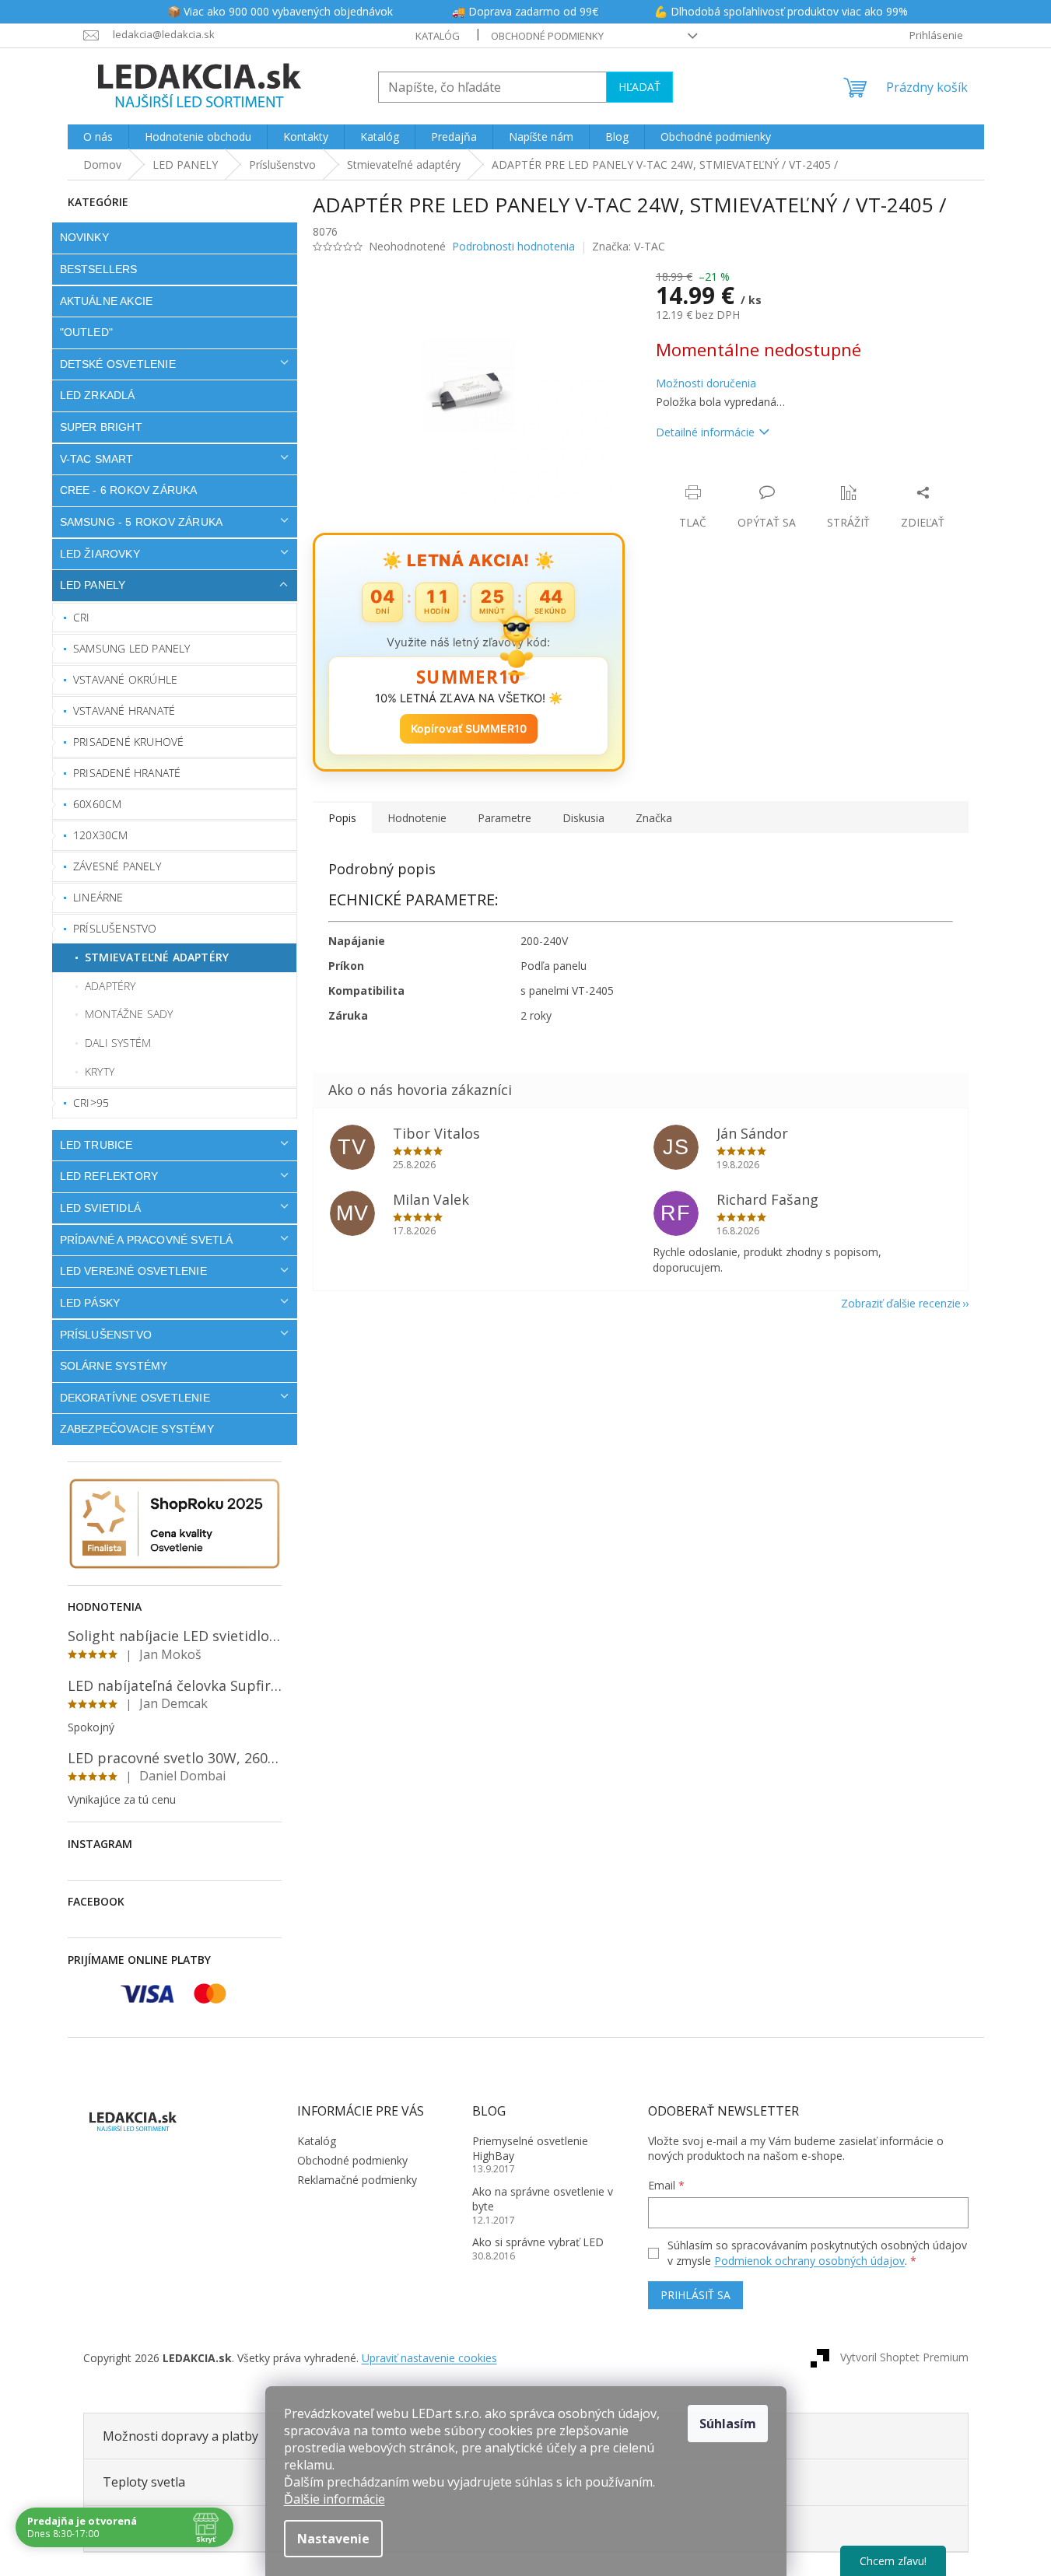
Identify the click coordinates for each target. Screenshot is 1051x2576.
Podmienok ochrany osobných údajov (809, 2261)
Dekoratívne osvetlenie (135, 1398)
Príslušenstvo (115, 928)
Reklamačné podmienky (357, 2180)
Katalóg (438, 36)
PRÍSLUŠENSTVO (106, 1335)
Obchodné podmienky (547, 36)
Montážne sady (129, 1014)
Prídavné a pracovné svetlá (147, 1240)
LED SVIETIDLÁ (101, 1208)
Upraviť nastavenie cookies (429, 2358)
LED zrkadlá (98, 395)
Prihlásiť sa (695, 2295)
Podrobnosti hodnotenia (513, 246)
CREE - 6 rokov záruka (129, 490)
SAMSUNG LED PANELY (132, 648)
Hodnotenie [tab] (417, 818)
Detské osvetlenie (118, 364)
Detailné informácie (705, 432)
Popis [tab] (342, 818)
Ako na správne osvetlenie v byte (543, 2199)
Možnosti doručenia (706, 383)
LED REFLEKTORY (109, 1176)
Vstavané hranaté (124, 710)
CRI (82, 617)
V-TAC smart (97, 459)
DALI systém (118, 1043)
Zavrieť (762, 476)
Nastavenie (333, 2539)
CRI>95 (91, 1102)
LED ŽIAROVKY (100, 554)
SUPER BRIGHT (101, 427)
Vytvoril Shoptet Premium (904, 2357)
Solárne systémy (114, 1366)
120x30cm (101, 835)
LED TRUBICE (96, 1145)
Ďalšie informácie (335, 2499)
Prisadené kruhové (128, 742)
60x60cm (97, 804)
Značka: (629, 246)
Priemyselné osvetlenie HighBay (530, 2148)
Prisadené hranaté (127, 773)
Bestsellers (99, 269)
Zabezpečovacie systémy (137, 1429)
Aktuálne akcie (107, 301)
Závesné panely (117, 866)
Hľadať (639, 87)
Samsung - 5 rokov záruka (142, 522)
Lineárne (98, 897)
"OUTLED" (87, 332)
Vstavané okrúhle (125, 679)
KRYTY (100, 1071)
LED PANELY (93, 585)
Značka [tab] (654, 818)
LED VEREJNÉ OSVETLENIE (133, 1271)
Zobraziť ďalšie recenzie (901, 1303)
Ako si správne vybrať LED (538, 2242)
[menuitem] (98, 137)
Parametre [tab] (504, 818)
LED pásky (90, 1303)
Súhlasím (728, 2424)
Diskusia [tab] (583, 818)
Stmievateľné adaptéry (157, 957)
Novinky (84, 237)
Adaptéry (110, 986)
